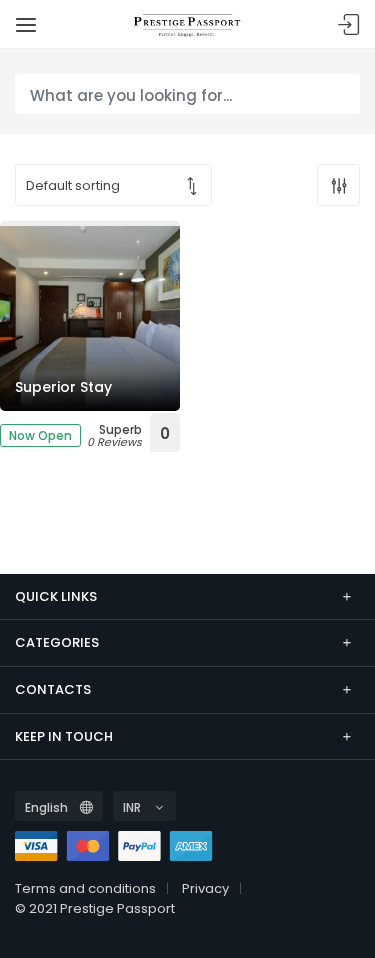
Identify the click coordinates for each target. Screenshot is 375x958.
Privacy (205, 888)
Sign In (349, 25)
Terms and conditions (85, 888)
